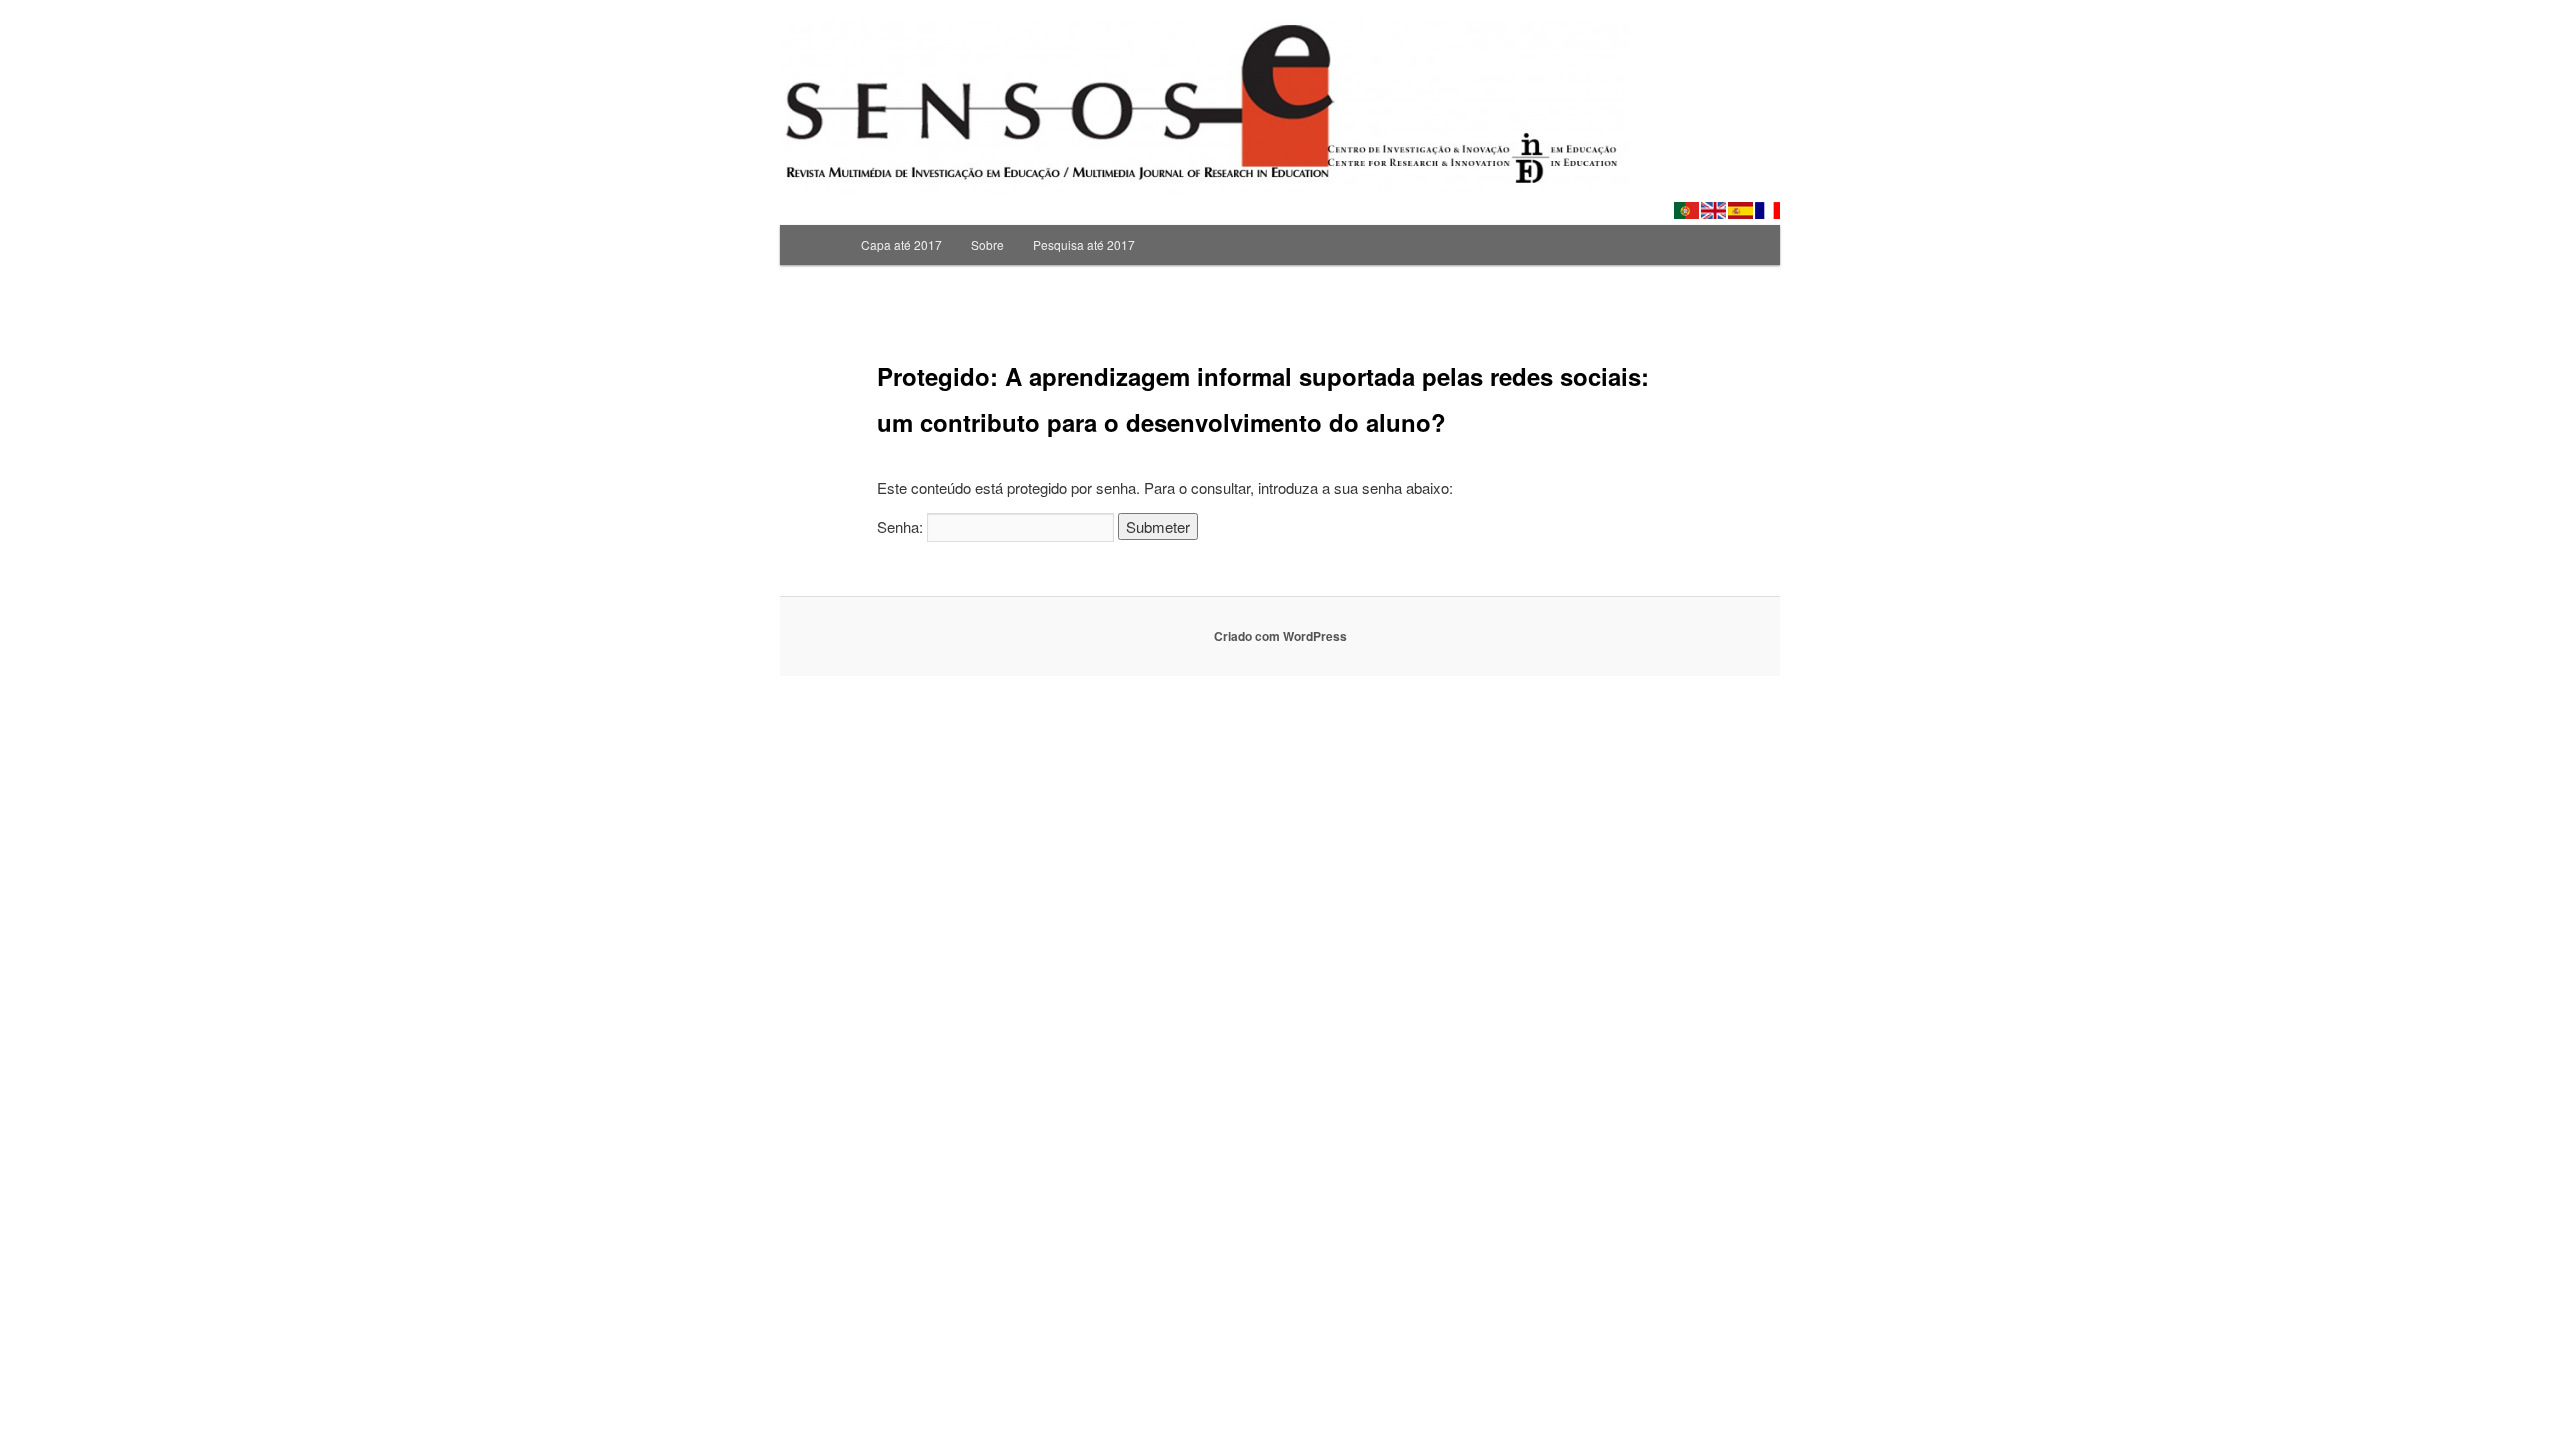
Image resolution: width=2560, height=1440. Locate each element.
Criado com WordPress (1280, 636)
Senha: (902, 526)
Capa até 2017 (901, 244)
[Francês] (1767, 210)
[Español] (1740, 210)
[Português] (1686, 210)
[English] (1713, 210)
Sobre (987, 244)
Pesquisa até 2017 (1084, 244)
